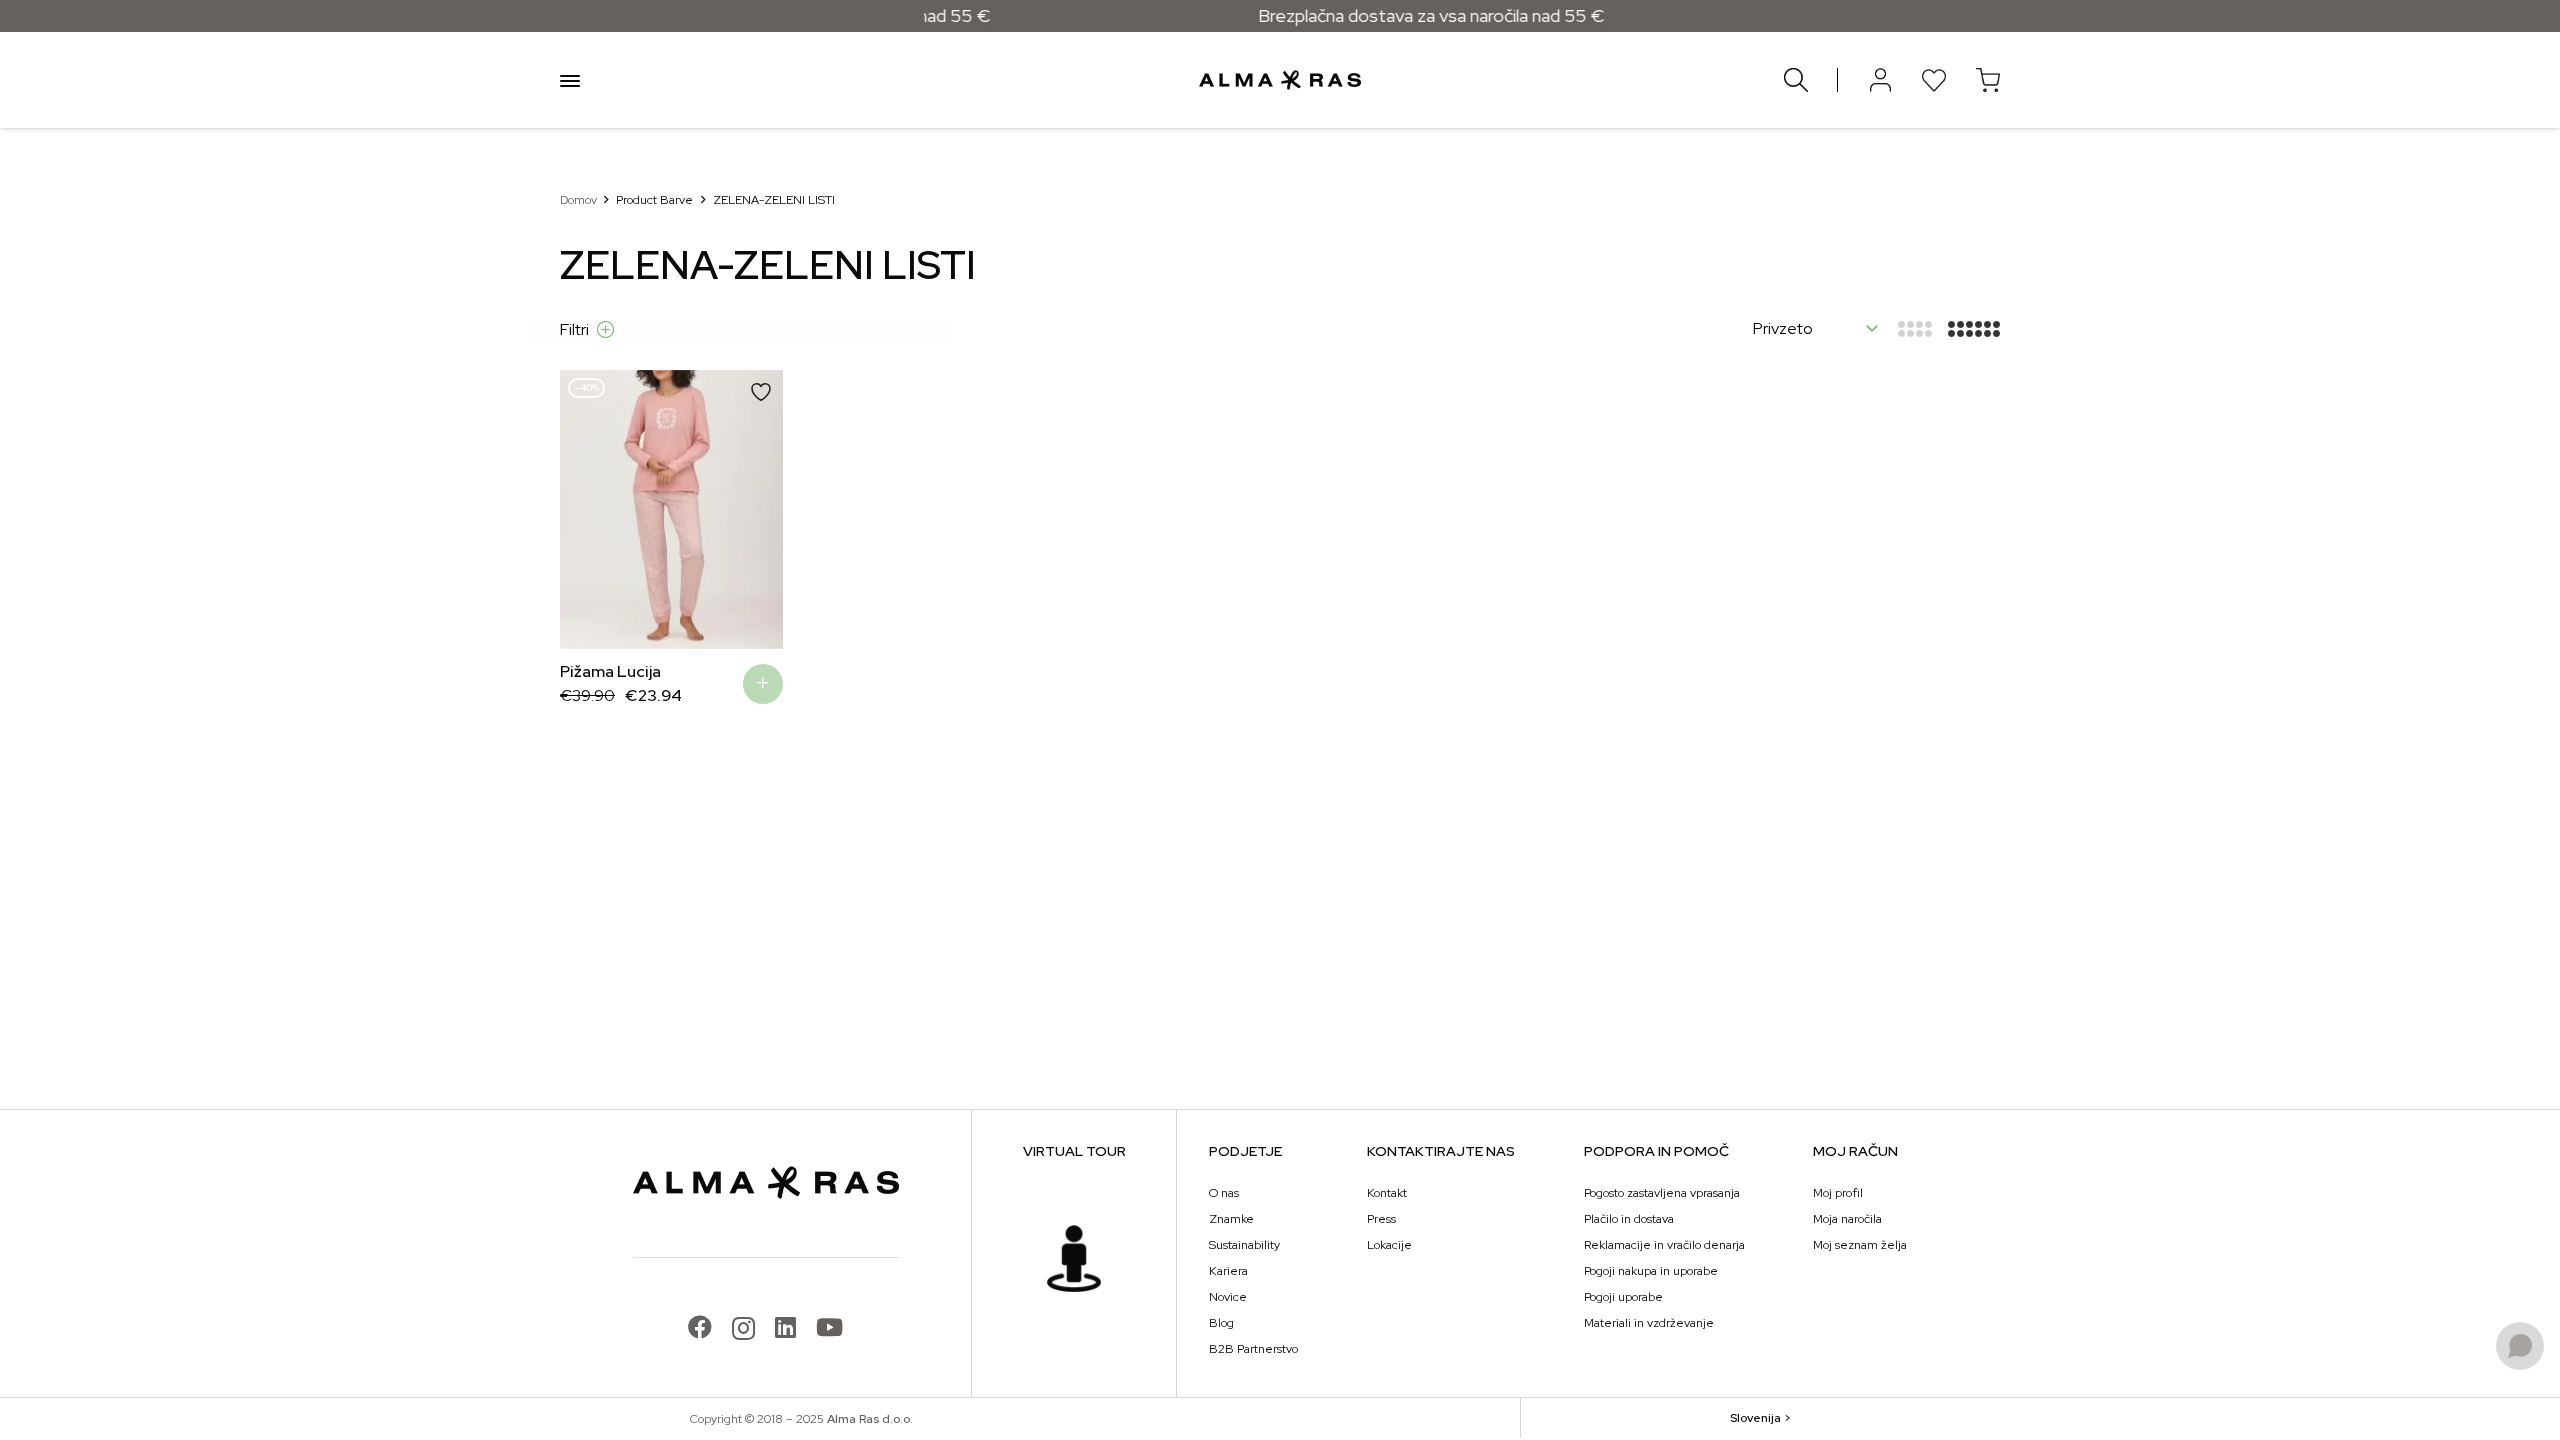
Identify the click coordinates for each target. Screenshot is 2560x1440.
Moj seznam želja (1860, 1245)
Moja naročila (1847, 1219)
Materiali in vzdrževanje (1649, 1323)
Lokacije (1389, 1245)
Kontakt (1387, 1193)
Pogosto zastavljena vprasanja (1662, 1193)
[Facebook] (700, 1327)
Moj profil (1838, 1193)
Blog (1221, 1323)
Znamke (1231, 1219)
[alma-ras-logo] (1279, 80)
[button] (590, 509)
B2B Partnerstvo (1253, 1349)
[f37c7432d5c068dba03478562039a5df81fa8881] (1074, 1259)
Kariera (1228, 1271)
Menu (570, 80)
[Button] (1880, 80)
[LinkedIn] (785, 1327)
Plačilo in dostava (1629, 1219)
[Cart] (1988, 80)
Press (1381, 1219)
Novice (1228, 1297)
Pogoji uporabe (1623, 1297)
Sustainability (1244, 1245)
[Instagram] (743, 1328)
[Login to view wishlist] (1934, 80)
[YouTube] (829, 1327)
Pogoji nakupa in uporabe (1651, 1271)
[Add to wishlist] (761, 392)
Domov (578, 200)
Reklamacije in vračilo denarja (1664, 1245)
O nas (1224, 1193)
